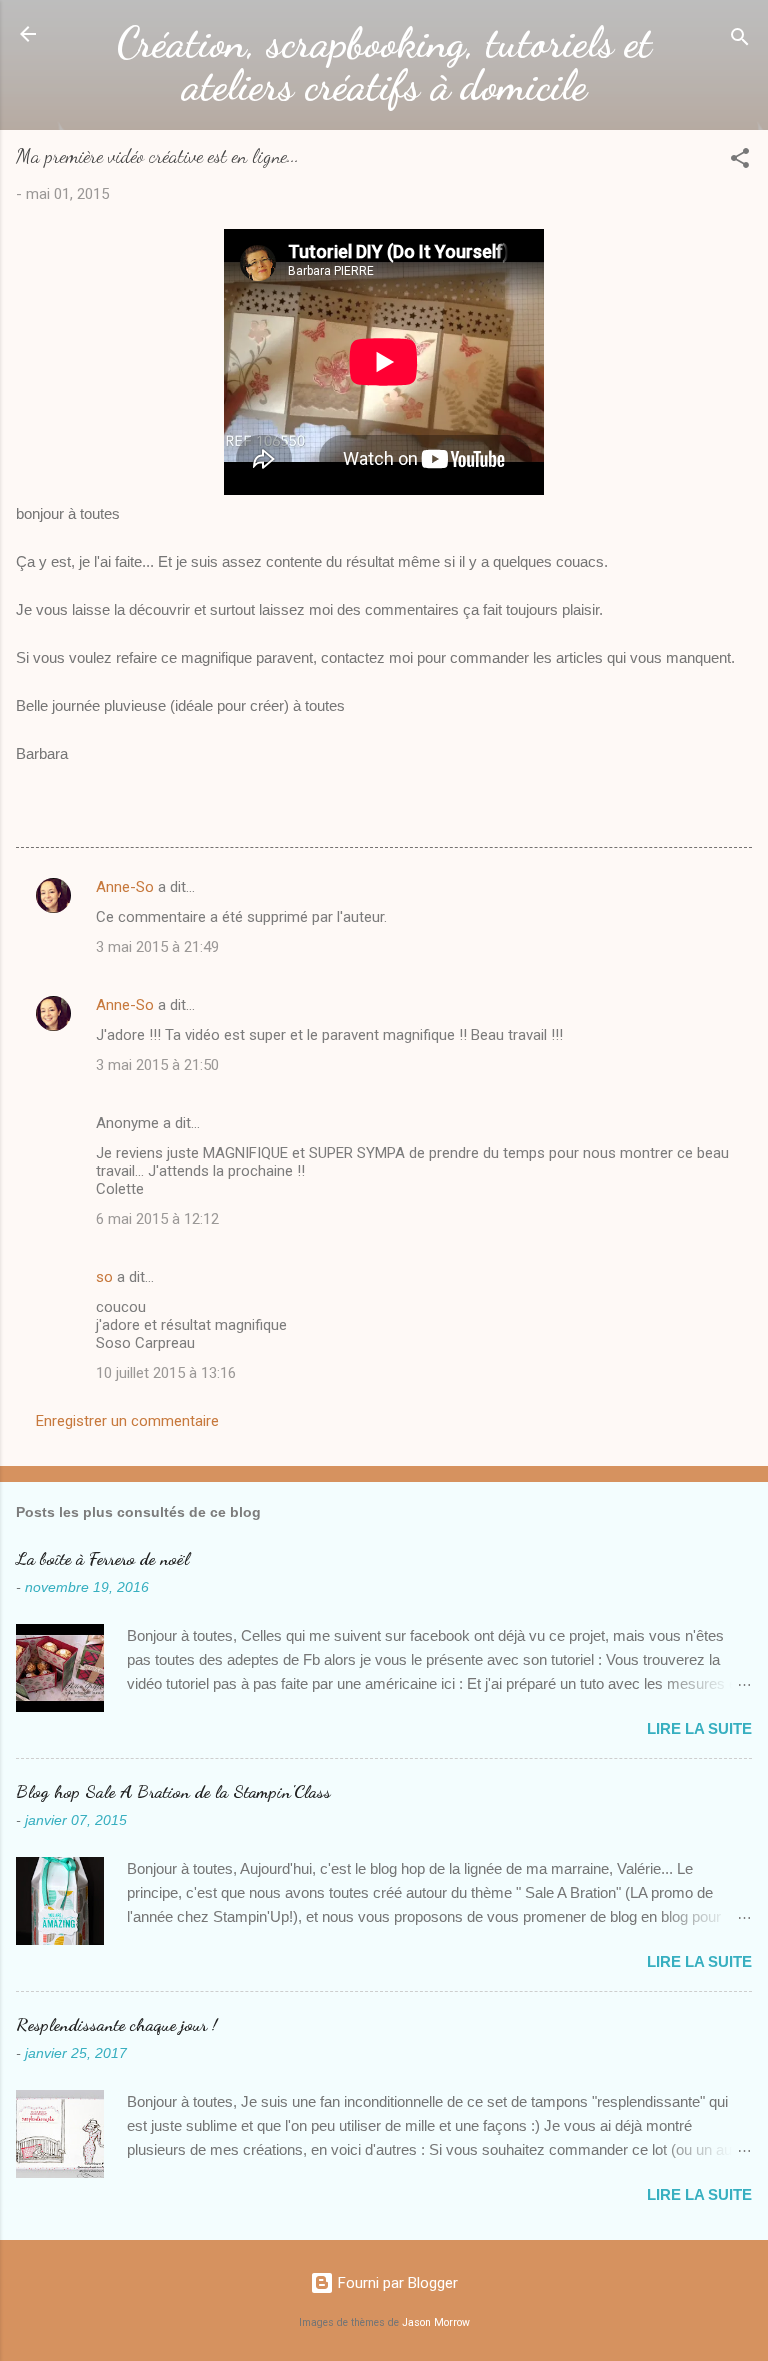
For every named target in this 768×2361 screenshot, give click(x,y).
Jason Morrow (436, 2322)
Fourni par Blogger (396, 2283)
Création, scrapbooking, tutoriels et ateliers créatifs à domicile (384, 64)
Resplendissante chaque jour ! (116, 2024)
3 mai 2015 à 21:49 (157, 947)
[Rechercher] (740, 40)
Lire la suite (699, 1728)
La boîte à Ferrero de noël (102, 1558)
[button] (740, 161)
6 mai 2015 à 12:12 (157, 1219)
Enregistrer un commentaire (127, 1421)
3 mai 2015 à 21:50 (157, 1065)
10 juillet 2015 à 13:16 (166, 1373)
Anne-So (125, 887)
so (104, 1277)
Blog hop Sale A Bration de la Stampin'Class (173, 1791)
